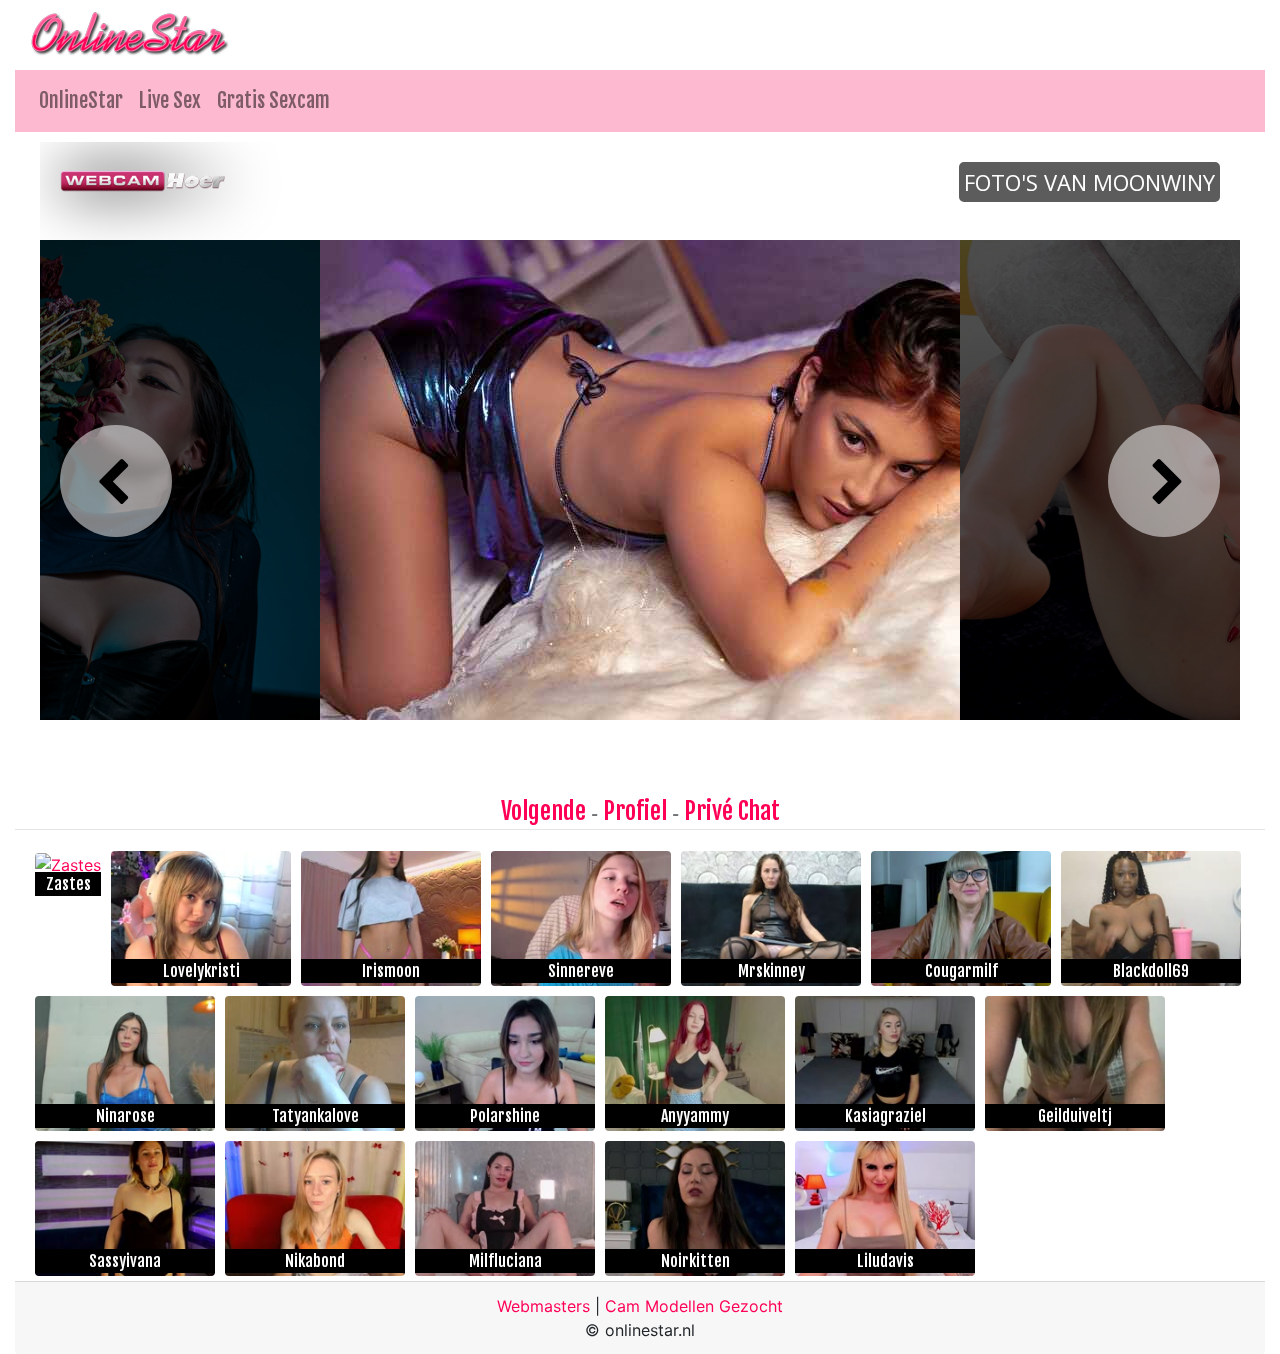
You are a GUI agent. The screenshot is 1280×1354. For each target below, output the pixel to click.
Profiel (635, 811)
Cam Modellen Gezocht (694, 1306)
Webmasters (543, 1306)
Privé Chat (732, 811)
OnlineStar (81, 100)
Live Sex (170, 100)
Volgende (543, 811)
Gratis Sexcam (273, 100)
